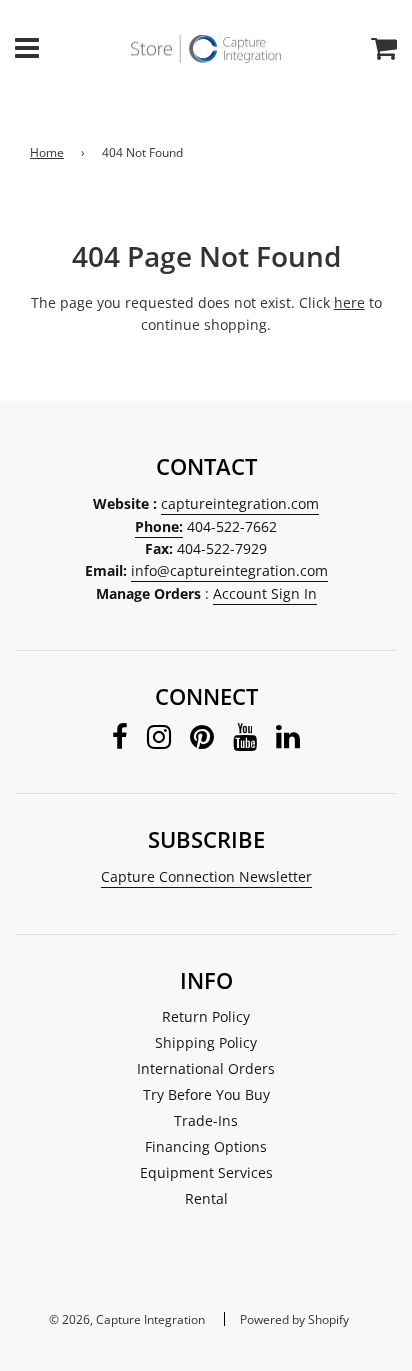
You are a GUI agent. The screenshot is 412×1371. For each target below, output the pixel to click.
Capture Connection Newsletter (206, 876)
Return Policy (206, 1016)
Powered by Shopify (294, 1319)
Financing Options (206, 1146)
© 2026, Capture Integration (127, 1319)
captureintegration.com (240, 503)
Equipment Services (206, 1172)
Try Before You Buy (206, 1094)
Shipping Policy (206, 1042)
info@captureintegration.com (229, 570)
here (349, 302)
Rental (206, 1198)
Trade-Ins (206, 1120)
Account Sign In (265, 593)
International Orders (206, 1068)
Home (47, 152)
